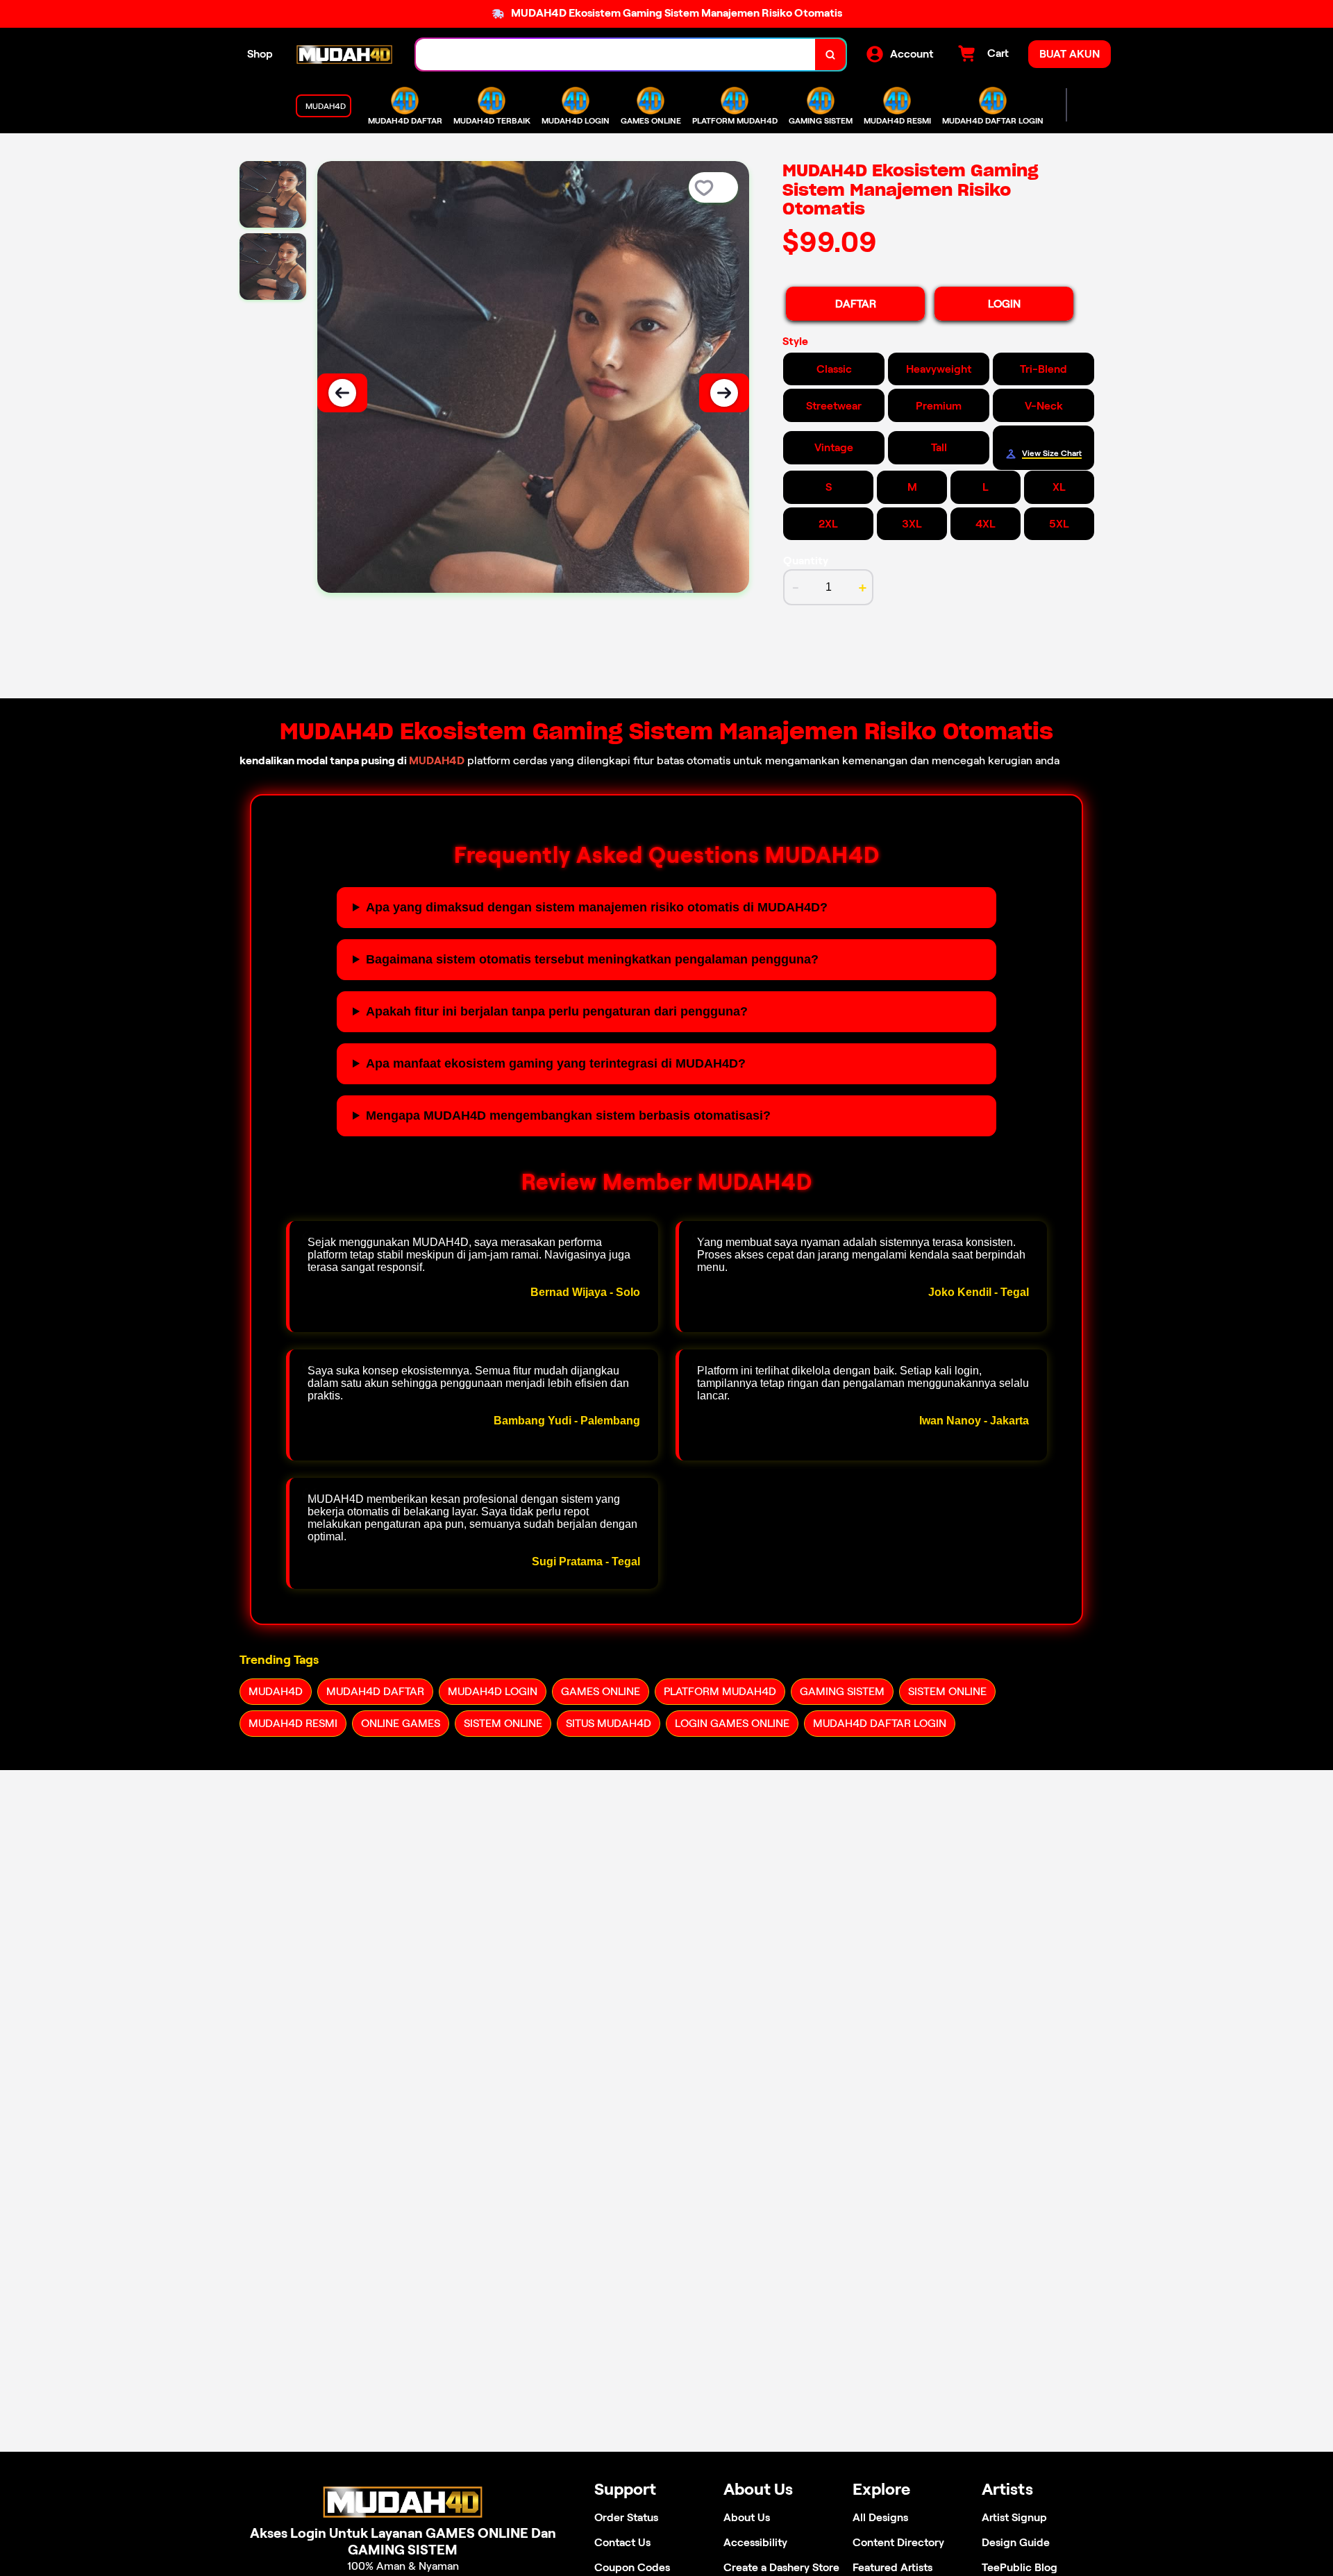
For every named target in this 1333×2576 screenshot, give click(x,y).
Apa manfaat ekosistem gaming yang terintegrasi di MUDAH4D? (556, 1063)
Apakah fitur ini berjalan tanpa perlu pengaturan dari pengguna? (557, 1011)
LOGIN (1004, 304)
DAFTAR (856, 304)
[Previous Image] (342, 393)
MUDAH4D (437, 760)
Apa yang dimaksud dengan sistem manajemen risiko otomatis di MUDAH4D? (597, 907)
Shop (260, 54)
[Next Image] (724, 393)
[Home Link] (344, 54)
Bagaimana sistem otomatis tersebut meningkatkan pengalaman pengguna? (592, 959)
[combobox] (616, 54)
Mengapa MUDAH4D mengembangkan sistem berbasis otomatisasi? (568, 1116)
